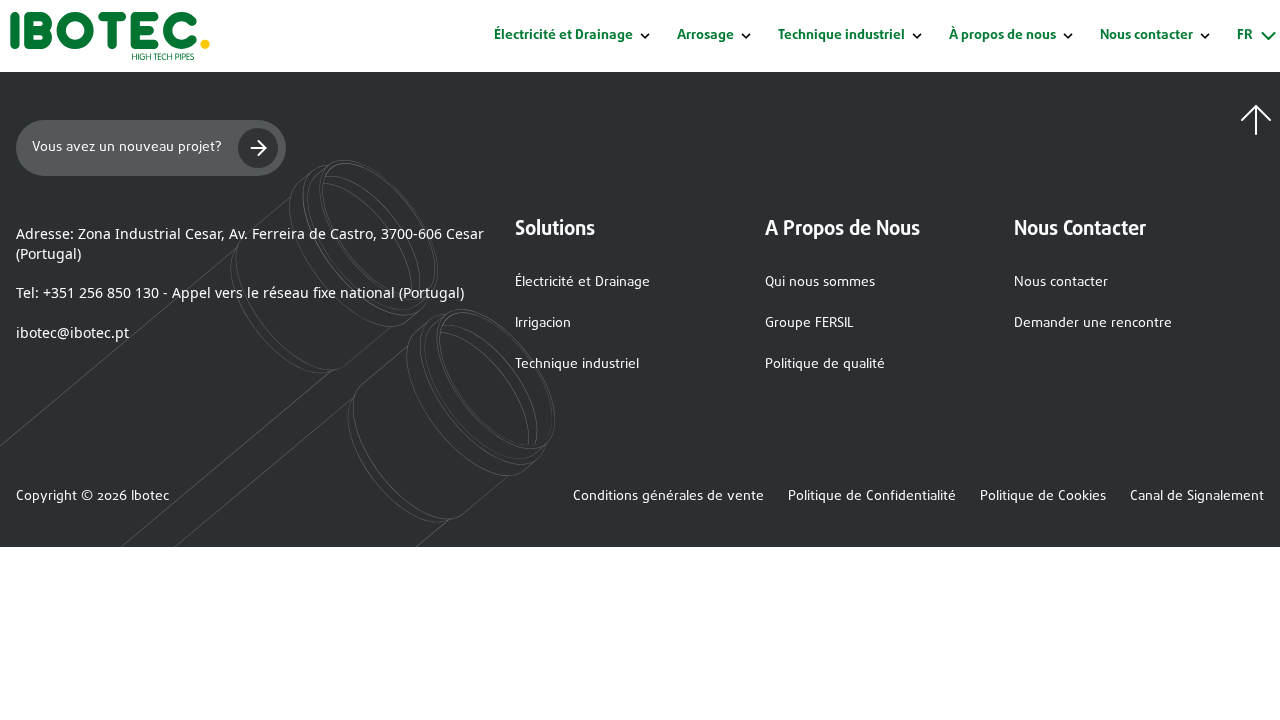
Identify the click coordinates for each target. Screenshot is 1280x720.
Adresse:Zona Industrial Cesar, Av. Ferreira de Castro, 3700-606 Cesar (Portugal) (250, 243)
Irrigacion (543, 323)
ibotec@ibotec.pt (72, 332)
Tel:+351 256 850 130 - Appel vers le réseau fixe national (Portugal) (240, 292)
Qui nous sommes (820, 282)
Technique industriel (841, 36)
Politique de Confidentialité (872, 497)
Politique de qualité (825, 364)
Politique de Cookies (1043, 497)
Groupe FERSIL (809, 323)
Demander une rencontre (1093, 323)
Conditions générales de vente (668, 497)
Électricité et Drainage (563, 36)
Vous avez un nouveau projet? (127, 147)
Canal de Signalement (1197, 497)
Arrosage (705, 36)
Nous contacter (1061, 282)
